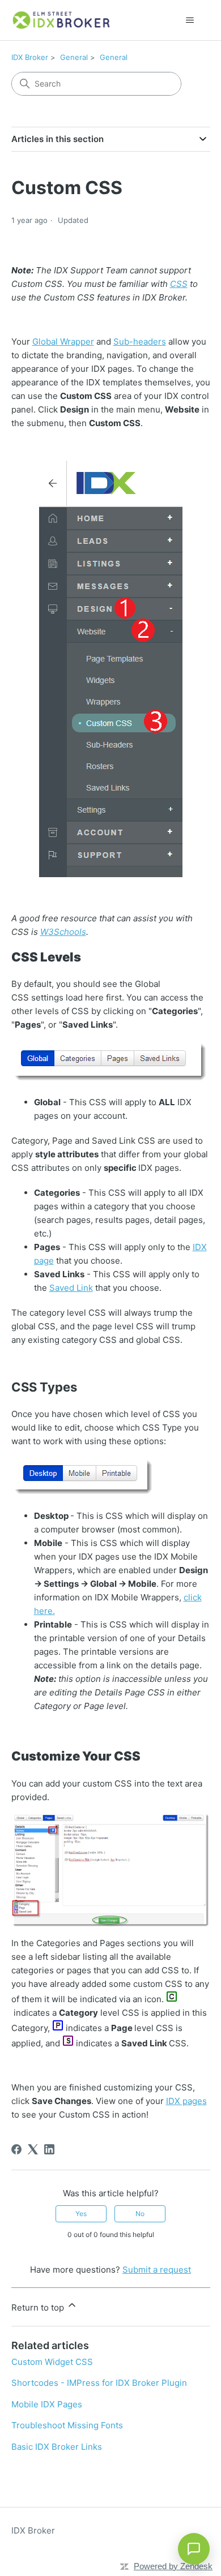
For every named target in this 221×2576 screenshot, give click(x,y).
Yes (81, 2214)
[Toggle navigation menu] (190, 20)
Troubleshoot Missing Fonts (67, 2425)
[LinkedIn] (49, 2149)
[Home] (62, 20)
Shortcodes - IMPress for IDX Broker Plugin (99, 2383)
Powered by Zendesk (173, 2566)
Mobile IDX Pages (47, 2404)
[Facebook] (16, 2149)
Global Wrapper (63, 342)
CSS (179, 284)
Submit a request (157, 2270)
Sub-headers (140, 342)
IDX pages (186, 2101)
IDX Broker (30, 57)
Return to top (39, 2307)
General (74, 57)
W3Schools (63, 932)
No (140, 2214)
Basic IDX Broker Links (57, 2447)
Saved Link (71, 1288)
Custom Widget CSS (52, 2362)
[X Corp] (33, 2149)
